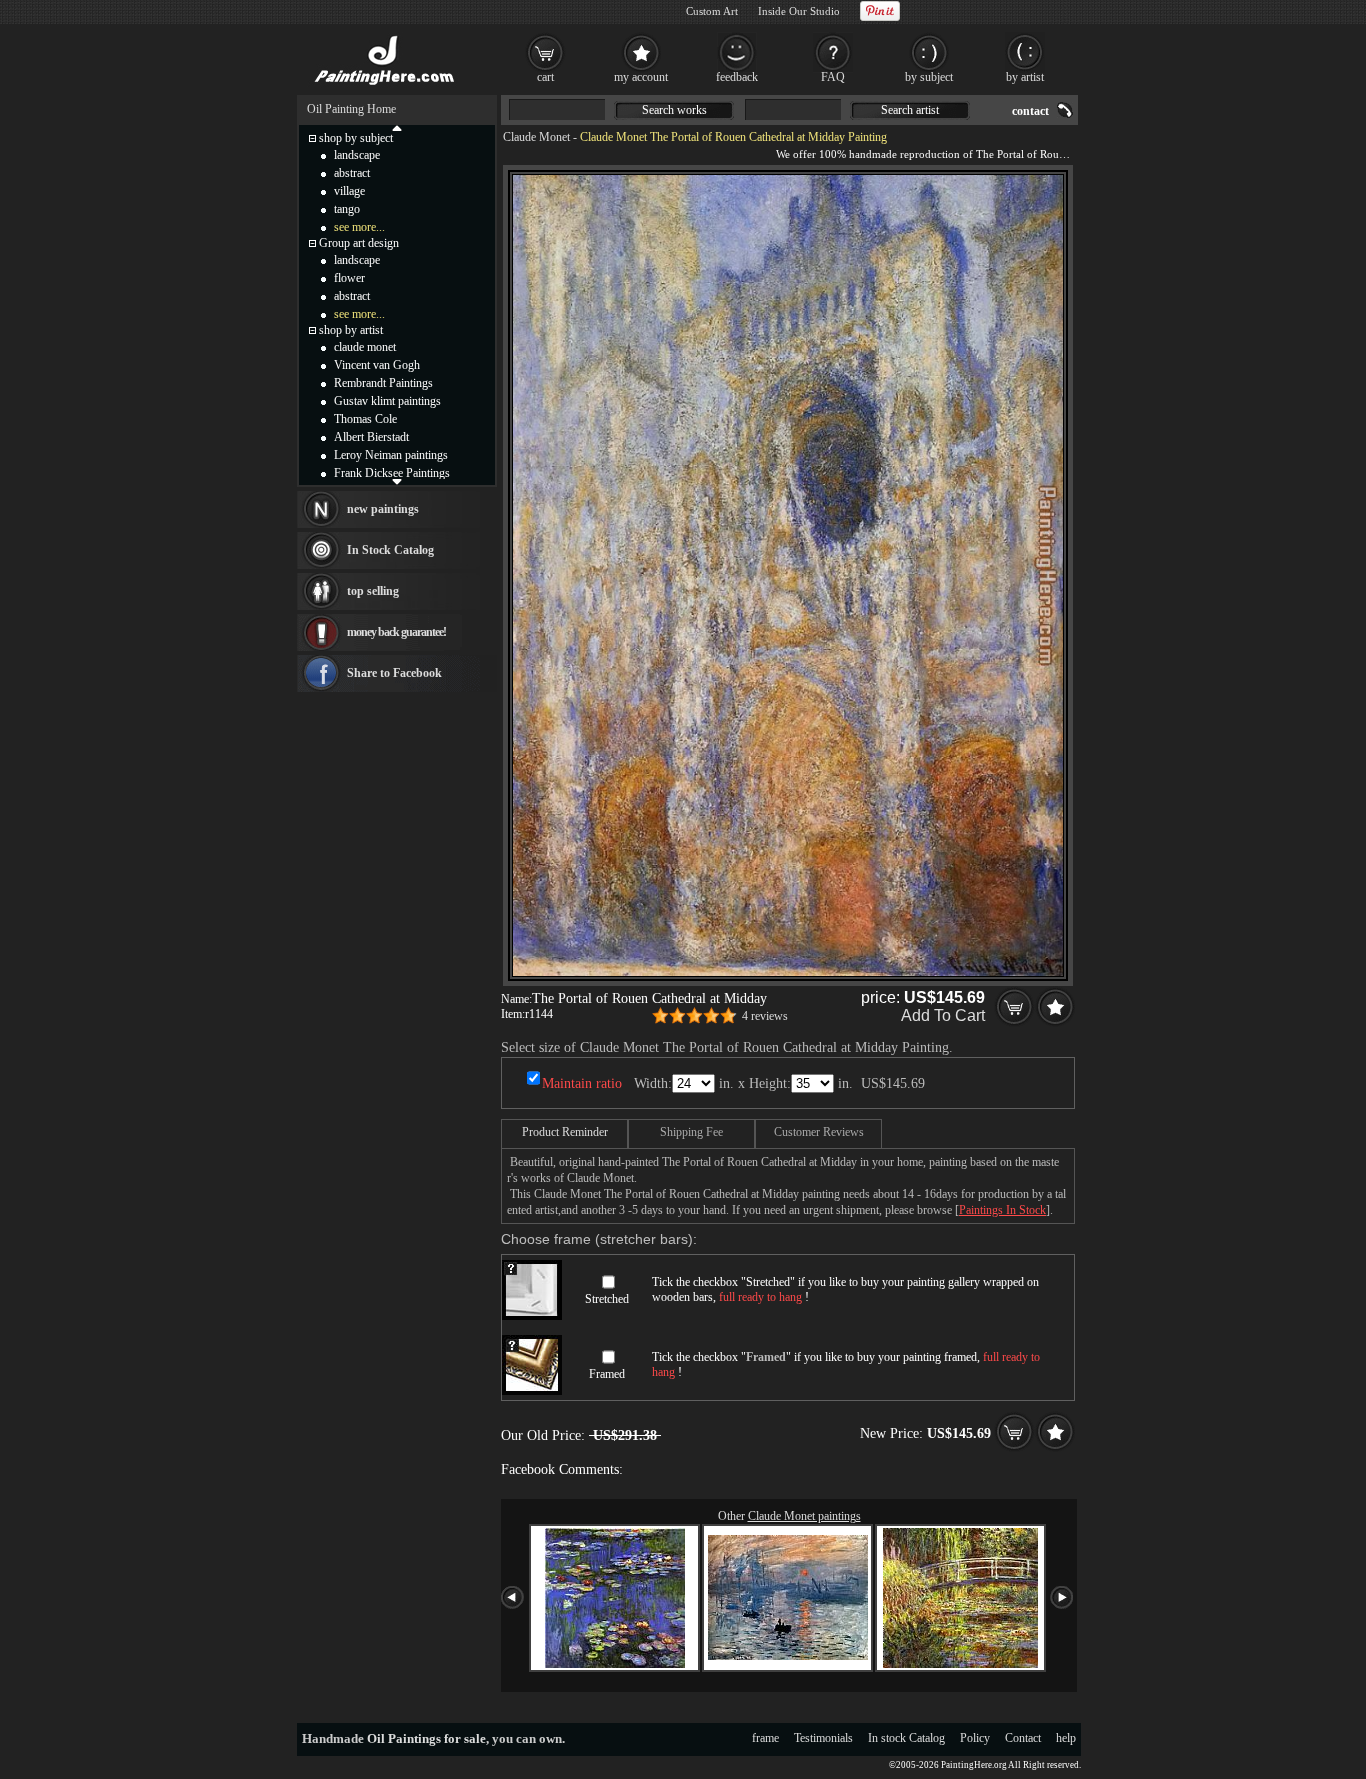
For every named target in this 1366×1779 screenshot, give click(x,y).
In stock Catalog (906, 1738)
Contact (1023, 1738)
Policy (975, 1738)
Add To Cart (943, 1015)
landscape (357, 155)
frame (765, 1738)
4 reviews (765, 1016)
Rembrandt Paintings (383, 383)
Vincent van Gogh (377, 365)
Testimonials (823, 1738)
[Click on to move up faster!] (397, 127)
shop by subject (356, 138)
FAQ (833, 77)
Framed (607, 1374)
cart (545, 77)
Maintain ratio (582, 1083)
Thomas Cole (365, 419)
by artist (1025, 77)
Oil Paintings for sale (426, 1738)
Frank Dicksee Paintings (392, 473)
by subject (929, 77)
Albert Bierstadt (371, 437)
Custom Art (712, 11)
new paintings (383, 509)
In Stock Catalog (390, 550)
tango (347, 209)
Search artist (910, 110)
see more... (359, 227)
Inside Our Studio (799, 11)
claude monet (365, 347)
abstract (352, 173)
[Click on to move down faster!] (397, 481)
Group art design (359, 243)
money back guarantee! (396, 632)
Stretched (607, 1299)
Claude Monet (536, 137)
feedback (737, 77)
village (349, 191)
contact (1030, 111)
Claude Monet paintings (804, 1516)
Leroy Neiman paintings (391, 455)
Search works (674, 110)
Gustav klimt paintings (387, 401)
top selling (373, 591)
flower (349, 278)
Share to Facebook (394, 673)
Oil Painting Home (351, 109)
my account (641, 77)
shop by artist (351, 330)
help (1066, 1738)
